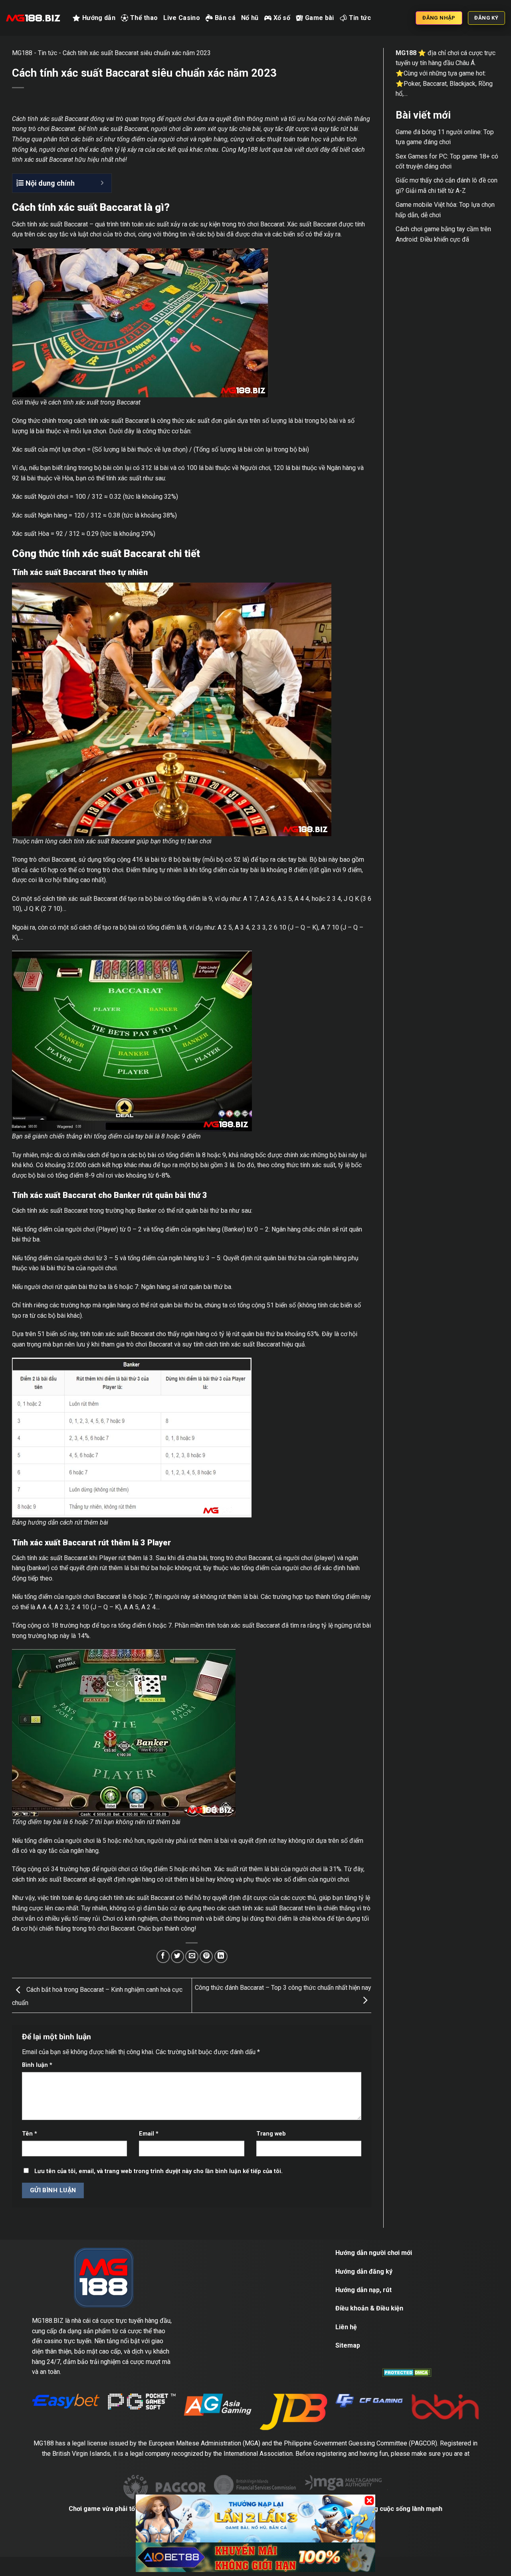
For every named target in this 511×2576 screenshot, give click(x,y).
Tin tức (360, 18)
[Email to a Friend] (192, 1956)
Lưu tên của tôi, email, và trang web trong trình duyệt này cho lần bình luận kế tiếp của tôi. (158, 2171)
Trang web (271, 2134)
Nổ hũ (250, 18)
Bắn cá (225, 18)
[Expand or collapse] (102, 183)
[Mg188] (33, 18)
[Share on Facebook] (163, 1956)
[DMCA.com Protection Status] (407, 2372)
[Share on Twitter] (177, 1956)
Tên (30, 2134)
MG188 (22, 53)
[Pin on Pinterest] (206, 1956)
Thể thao (144, 18)
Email (149, 2134)
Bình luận (37, 2065)
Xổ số (282, 18)
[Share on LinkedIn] (221, 1956)
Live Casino (182, 18)
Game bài (320, 18)
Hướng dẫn (99, 18)
